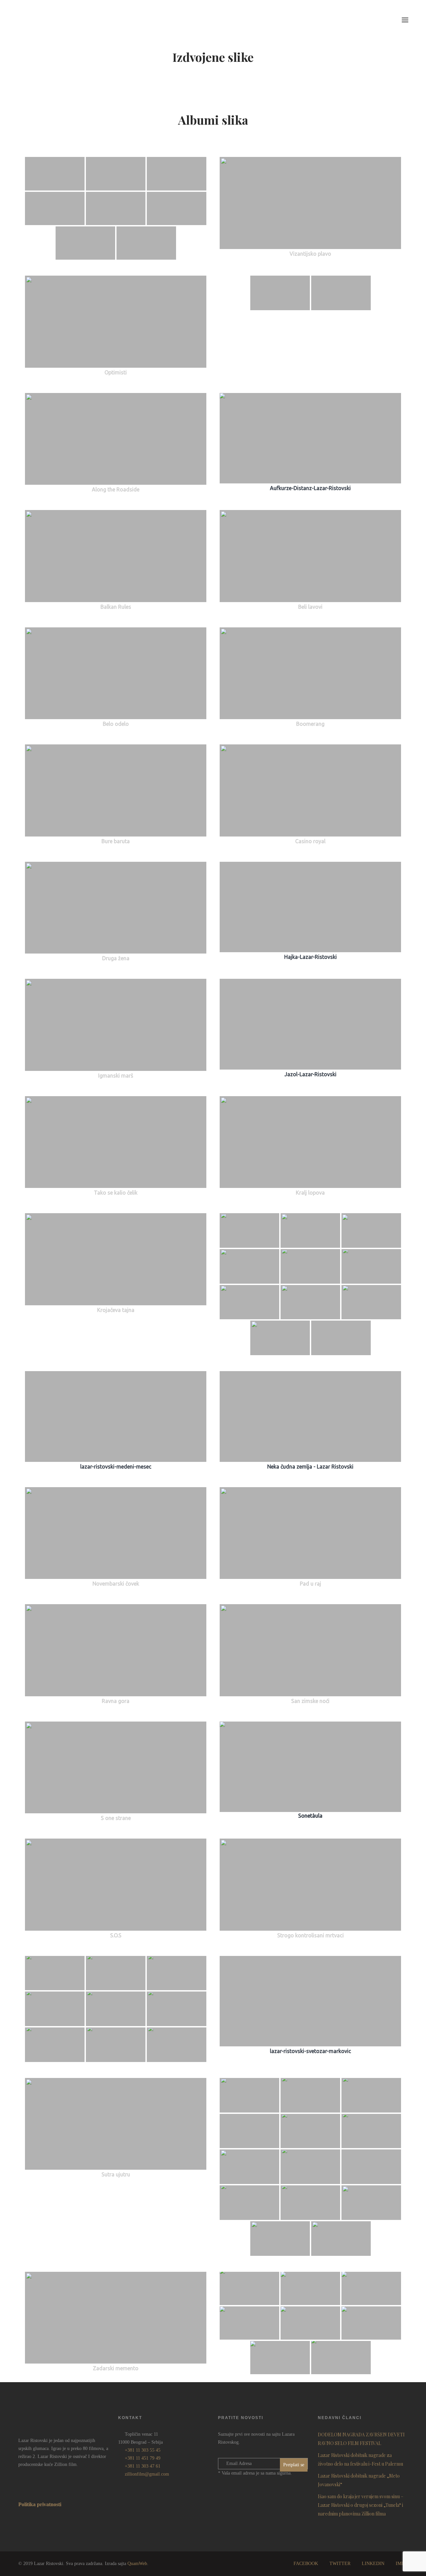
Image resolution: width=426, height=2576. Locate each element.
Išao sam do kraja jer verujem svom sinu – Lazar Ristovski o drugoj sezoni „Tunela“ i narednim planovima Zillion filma (361, 2505)
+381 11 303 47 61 (143, 2466)
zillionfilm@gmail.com (147, 2474)
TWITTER (340, 2564)
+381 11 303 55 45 (143, 2450)
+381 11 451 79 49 (143, 2458)
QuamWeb (137, 2564)
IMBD (402, 2564)
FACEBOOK (306, 2564)
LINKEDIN (373, 2564)
